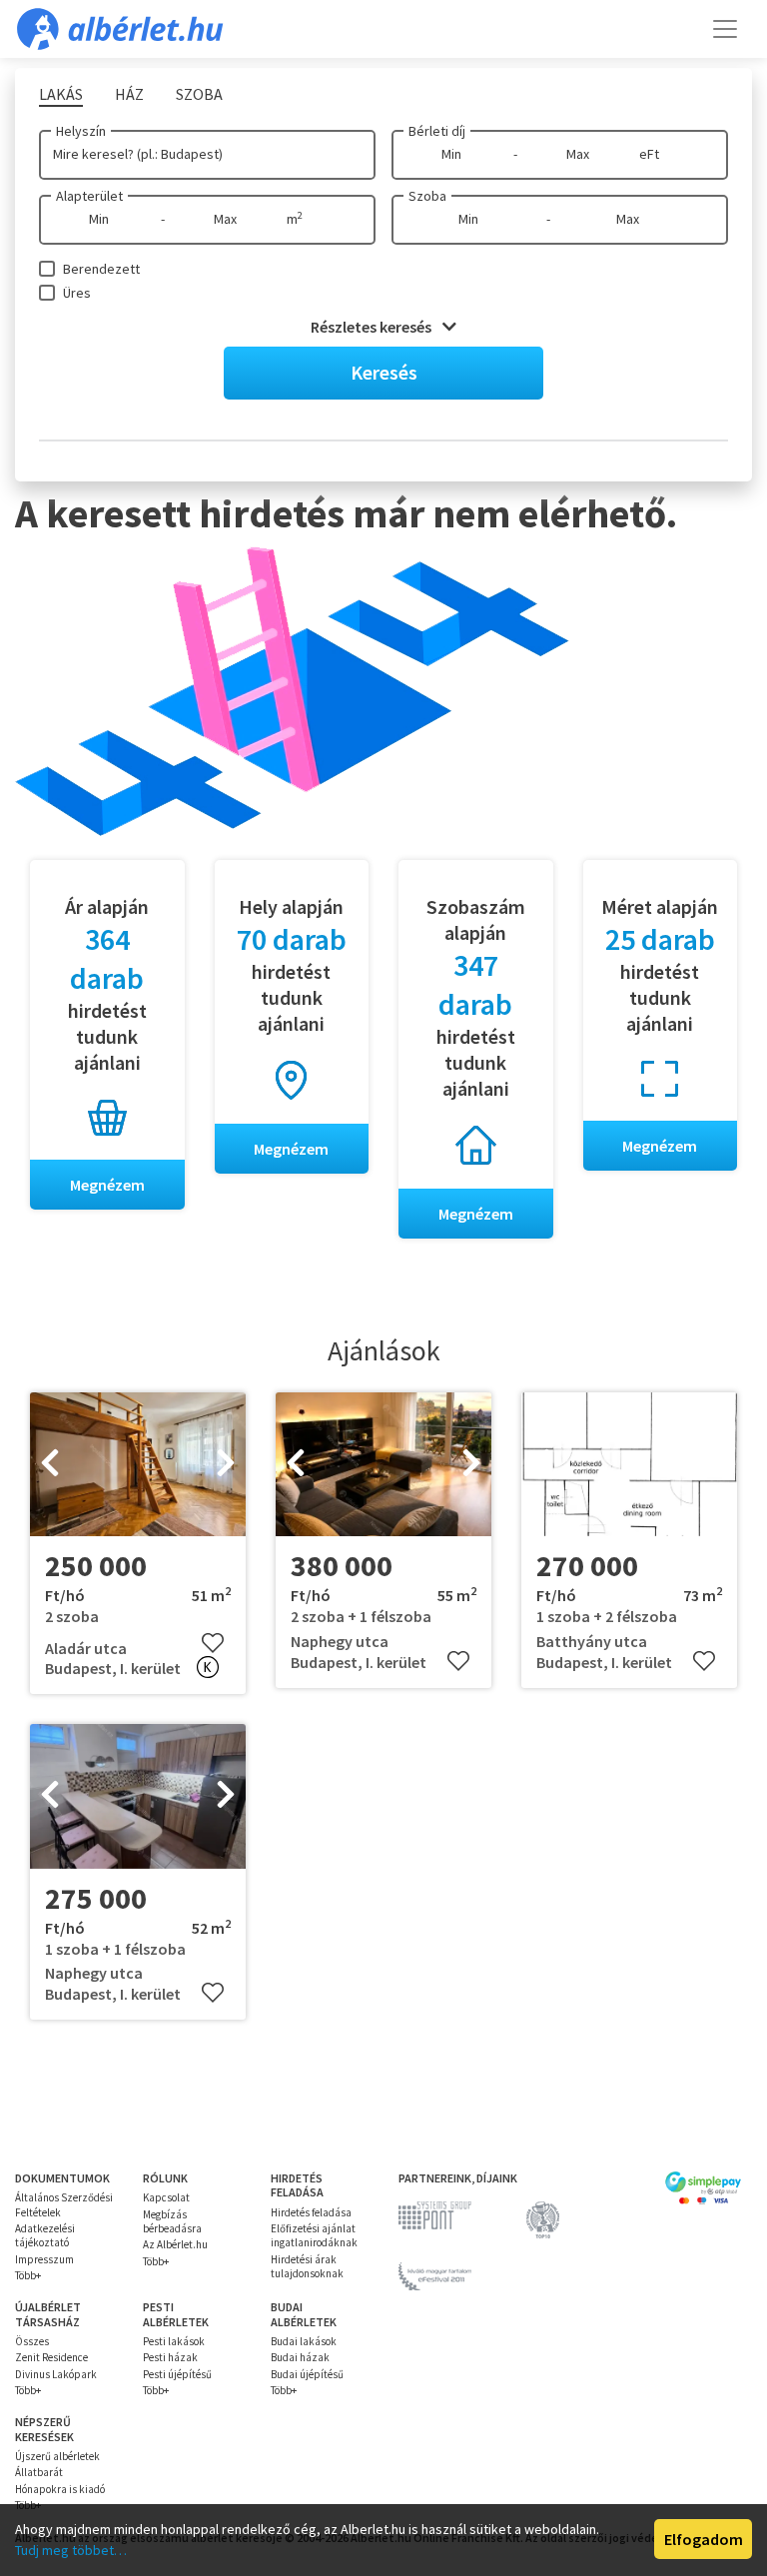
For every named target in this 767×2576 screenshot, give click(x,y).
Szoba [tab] (199, 94)
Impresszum (44, 2259)
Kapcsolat (166, 2197)
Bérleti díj (437, 131)
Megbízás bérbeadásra (172, 2221)
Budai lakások (304, 2341)
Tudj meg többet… (71, 2550)
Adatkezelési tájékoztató (45, 2235)
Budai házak (300, 2357)
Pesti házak (170, 2357)
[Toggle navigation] (725, 29)
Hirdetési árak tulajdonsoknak (307, 2266)
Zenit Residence (51, 2357)
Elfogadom (704, 2539)
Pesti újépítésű (177, 2374)
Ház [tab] (129, 94)
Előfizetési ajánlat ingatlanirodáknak (314, 2235)
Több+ (28, 2275)
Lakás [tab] (61, 94)
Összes (32, 2341)
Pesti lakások (174, 2341)
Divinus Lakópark (56, 2374)
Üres (77, 293)
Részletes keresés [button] (373, 327)
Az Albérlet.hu (175, 2244)
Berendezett (101, 269)
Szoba (427, 196)
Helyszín (81, 131)
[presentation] (50, 1464)
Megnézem (107, 1185)
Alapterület (89, 196)
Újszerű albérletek (57, 2456)
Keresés (384, 372)
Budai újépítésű (307, 2374)
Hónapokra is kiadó (60, 2489)
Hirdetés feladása (311, 2212)
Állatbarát (39, 2472)
